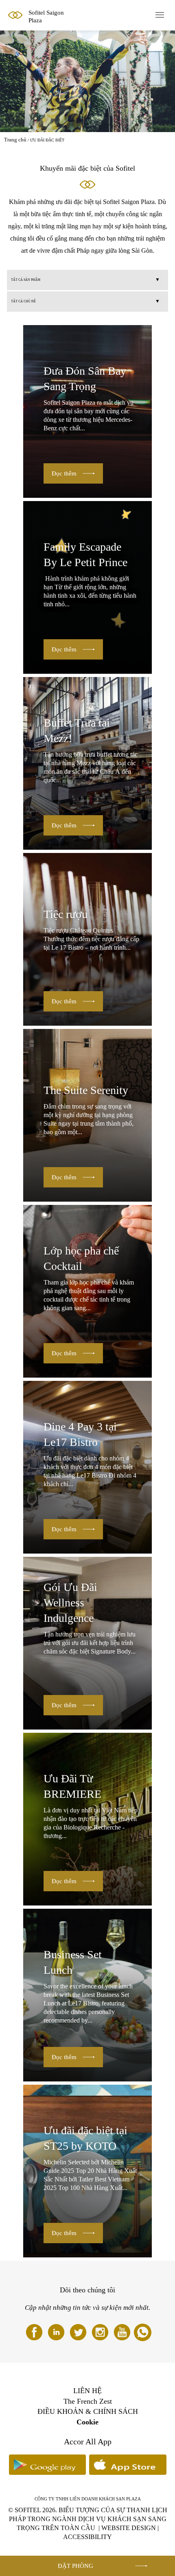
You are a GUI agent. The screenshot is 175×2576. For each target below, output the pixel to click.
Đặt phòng (75, 2566)
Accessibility (87, 2537)
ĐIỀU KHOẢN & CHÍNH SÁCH (88, 2411)
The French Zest (88, 2401)
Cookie (87, 2422)
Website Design (129, 2528)
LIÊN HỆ (87, 2391)
